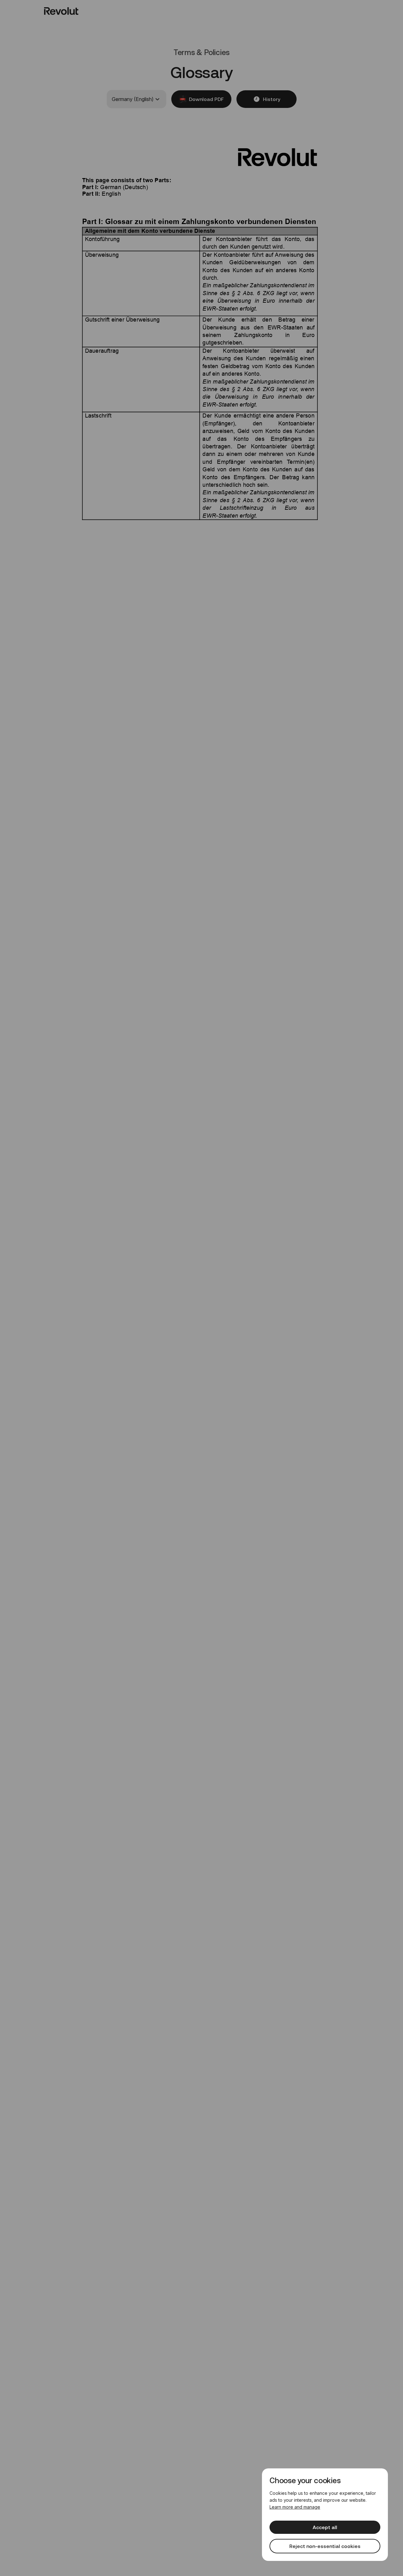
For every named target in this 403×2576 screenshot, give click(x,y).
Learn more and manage (295, 2507)
